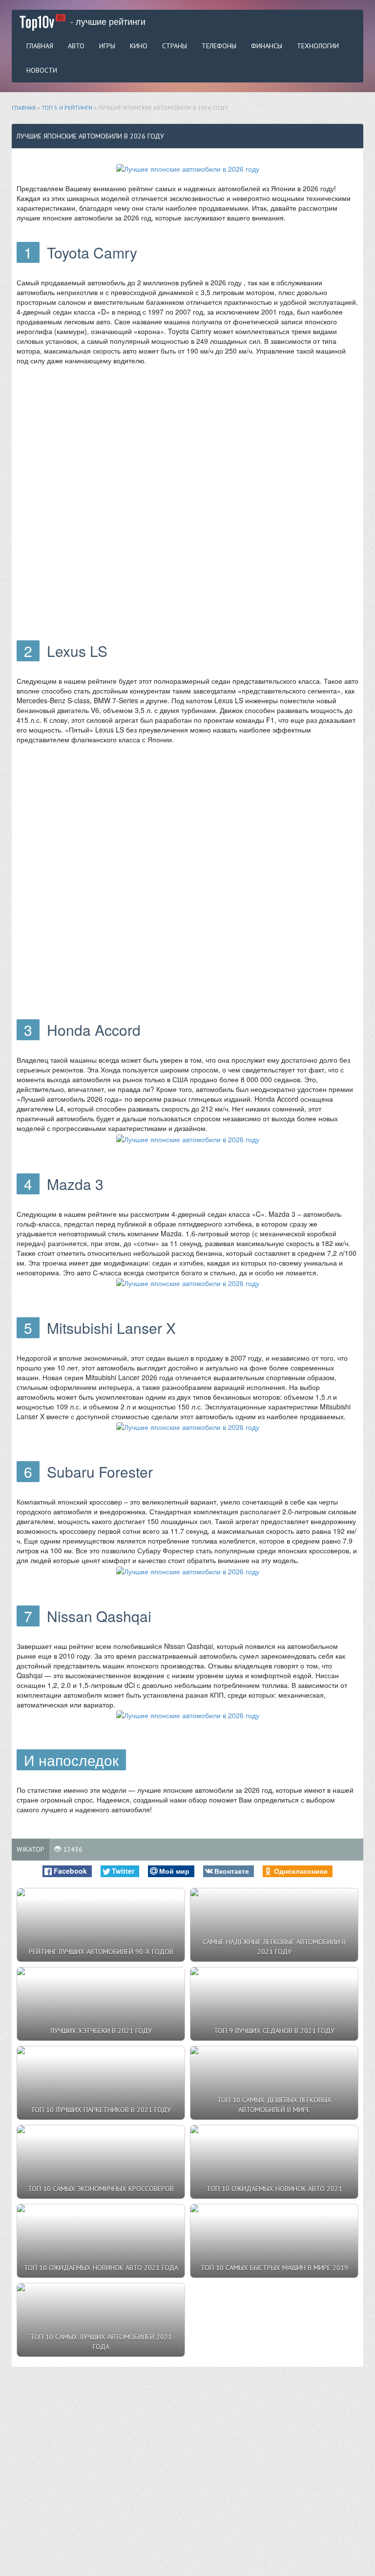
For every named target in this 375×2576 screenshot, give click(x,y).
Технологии (318, 46)
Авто (76, 46)
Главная (40, 46)
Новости (42, 70)
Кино (139, 46)
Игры (107, 46)
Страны (175, 46)
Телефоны (219, 46)
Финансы (267, 46)
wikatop (31, 1849)
